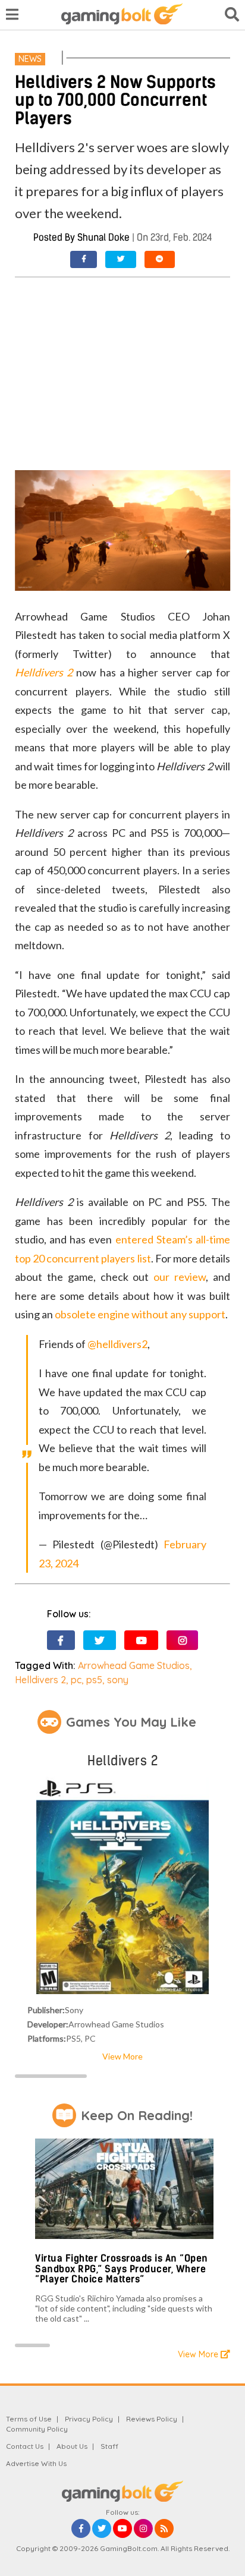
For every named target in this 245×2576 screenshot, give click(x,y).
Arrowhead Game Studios (134, 1665)
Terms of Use (29, 2419)
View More (122, 2056)
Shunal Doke (103, 237)
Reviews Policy (152, 2419)
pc (76, 1680)
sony (118, 1680)
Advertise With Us (36, 2463)
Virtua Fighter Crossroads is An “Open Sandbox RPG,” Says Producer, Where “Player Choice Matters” (122, 2269)
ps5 (94, 1680)
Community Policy (37, 2429)
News (30, 59)
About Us (72, 2446)
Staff (109, 2446)
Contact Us (25, 2446)
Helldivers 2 (40, 1680)
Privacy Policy (89, 2419)
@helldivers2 (117, 1344)
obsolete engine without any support (140, 1314)
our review (180, 1277)
